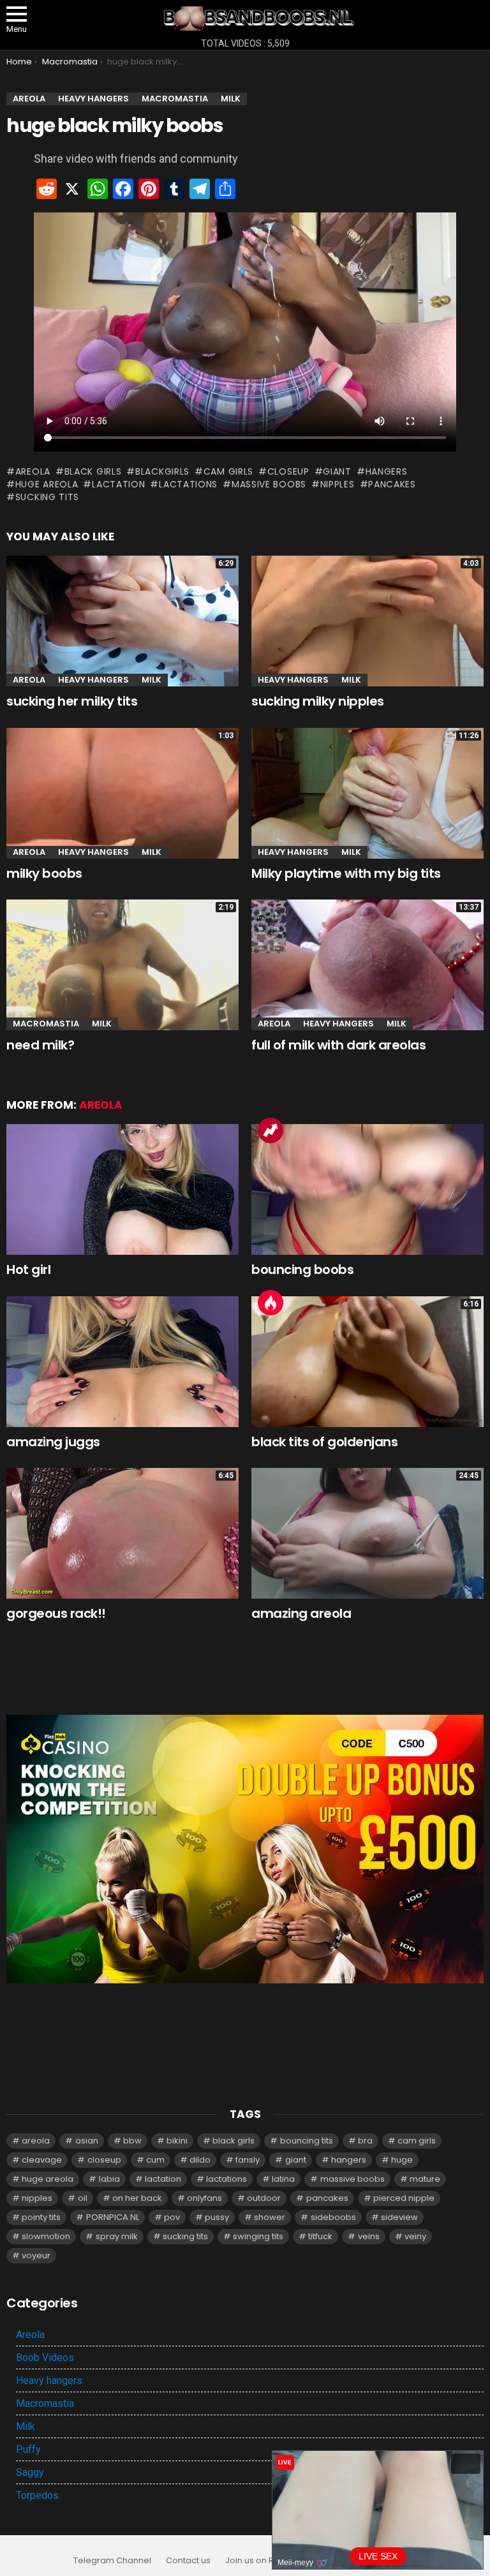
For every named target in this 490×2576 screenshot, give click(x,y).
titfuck (320, 2236)
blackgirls (162, 471)
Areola (29, 680)
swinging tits (258, 2236)
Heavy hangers (93, 680)
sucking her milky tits (72, 701)
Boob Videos (45, 2358)
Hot (271, 1303)
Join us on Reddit (260, 2561)
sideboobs (333, 2217)
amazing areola (301, 1613)
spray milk (117, 2236)
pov (172, 2217)
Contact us (188, 2561)
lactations (188, 484)
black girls (93, 471)
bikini (177, 2141)
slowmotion (46, 2236)
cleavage (42, 2160)
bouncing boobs (302, 1269)
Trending (271, 1130)
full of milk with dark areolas (338, 1045)
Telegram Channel (112, 2561)
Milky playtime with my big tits (346, 873)
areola (33, 471)
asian (87, 2141)
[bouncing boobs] (367, 1189)
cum (155, 2160)
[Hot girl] (122, 1189)
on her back (137, 2198)
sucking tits (47, 497)
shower (270, 2217)
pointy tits (41, 2217)
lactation (118, 484)
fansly (248, 2160)
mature (425, 2179)
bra (365, 2141)
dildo (200, 2160)
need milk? (40, 1045)
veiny (415, 2236)
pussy (217, 2217)
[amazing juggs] (122, 1362)
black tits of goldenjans (324, 1442)
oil (83, 2198)
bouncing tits (307, 2141)
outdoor (264, 2198)
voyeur (36, 2255)
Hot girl (28, 1269)
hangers (387, 471)
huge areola (47, 484)
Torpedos (37, 2495)
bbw (132, 2141)
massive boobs (269, 484)
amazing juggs (53, 1442)
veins (369, 2236)
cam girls (228, 471)
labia (109, 2179)
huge (402, 2160)
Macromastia (46, 1024)
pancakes (392, 484)
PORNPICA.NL (113, 2217)
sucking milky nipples (318, 701)
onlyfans (204, 2198)
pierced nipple (404, 2198)
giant (337, 471)
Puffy (28, 2449)
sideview (399, 2217)
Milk (152, 680)
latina (283, 2179)
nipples (338, 484)
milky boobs (44, 873)
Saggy (30, 2472)
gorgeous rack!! (56, 1613)
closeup (288, 471)
